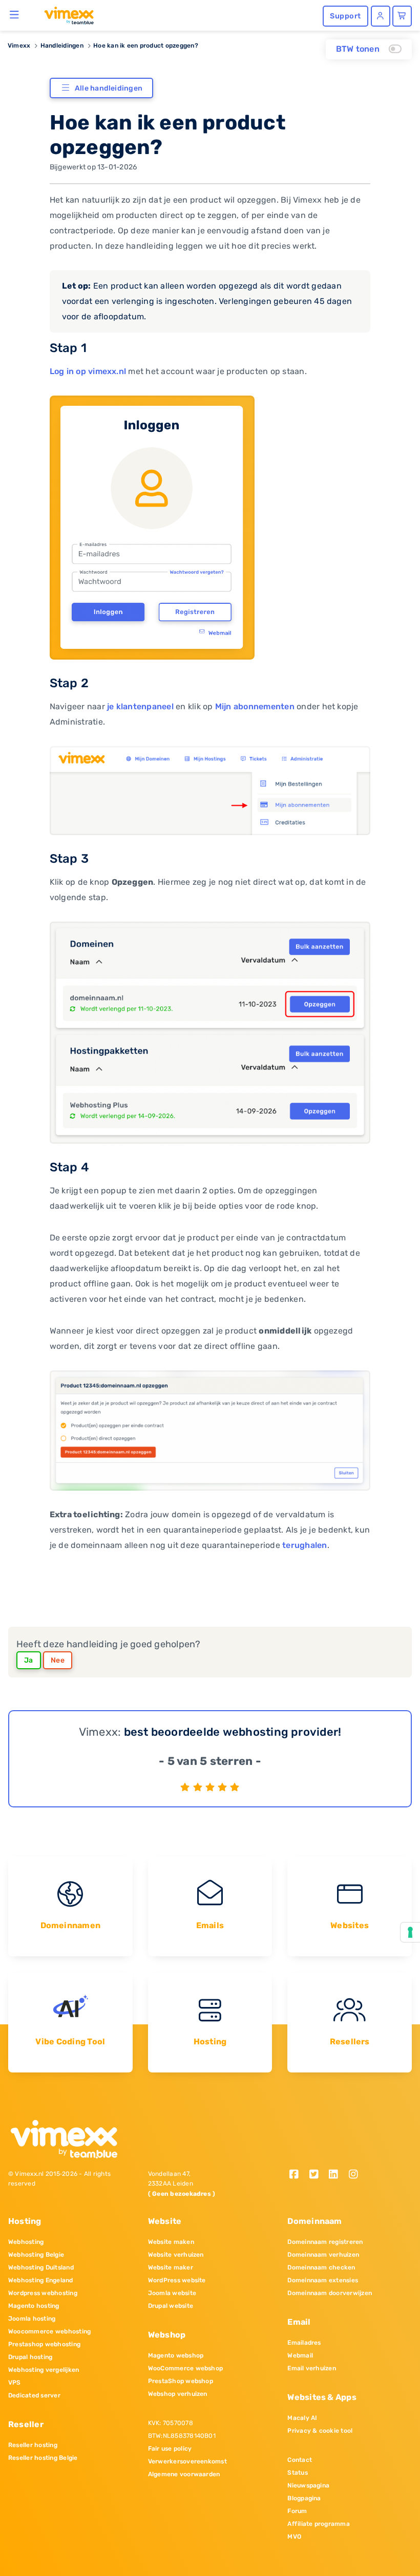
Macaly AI (302, 2418)
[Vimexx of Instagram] (356, 2175)
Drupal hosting (30, 2357)
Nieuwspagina (308, 2485)
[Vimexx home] (65, 15)
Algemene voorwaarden (184, 2474)
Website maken (171, 2242)
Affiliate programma (319, 2524)
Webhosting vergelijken (44, 2370)
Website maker (171, 2267)
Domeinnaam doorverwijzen (330, 2293)
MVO (294, 2537)
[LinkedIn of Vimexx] (337, 2175)
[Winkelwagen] (402, 16)
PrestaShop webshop (181, 2381)
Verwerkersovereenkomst (187, 2461)
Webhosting (26, 2242)
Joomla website (172, 2293)
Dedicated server (34, 2395)
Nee (58, 1660)
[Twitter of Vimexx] (317, 2175)
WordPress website (177, 2280)
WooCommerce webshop (186, 2368)
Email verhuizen (312, 2368)
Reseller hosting (33, 2445)
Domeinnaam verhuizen (323, 2255)
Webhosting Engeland (41, 2280)
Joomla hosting (32, 2319)
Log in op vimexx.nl (88, 371)
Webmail (300, 2355)
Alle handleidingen (109, 88)
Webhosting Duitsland (41, 2267)
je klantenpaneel (140, 706)
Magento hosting (34, 2306)
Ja (29, 1660)
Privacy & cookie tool (320, 2431)
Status (297, 2473)
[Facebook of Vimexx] (297, 2175)
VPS (15, 2383)
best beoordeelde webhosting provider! (233, 1732)
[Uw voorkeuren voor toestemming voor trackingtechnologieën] (410, 1932)
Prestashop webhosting (44, 2344)
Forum (297, 2511)
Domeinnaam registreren (325, 2242)
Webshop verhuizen (178, 2394)
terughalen (304, 1545)
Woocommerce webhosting (49, 2331)
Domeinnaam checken (321, 2267)
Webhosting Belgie (36, 2255)
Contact (300, 2460)
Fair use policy (170, 2449)
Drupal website (171, 2306)
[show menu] (15, 14)
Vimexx (19, 46)
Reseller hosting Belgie (43, 2458)
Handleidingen (62, 46)
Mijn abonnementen (255, 706)
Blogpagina (304, 2498)
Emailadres (304, 2343)
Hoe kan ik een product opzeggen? (146, 46)
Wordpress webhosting (43, 2293)
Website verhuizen (176, 2255)
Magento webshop (176, 2355)
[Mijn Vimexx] (381, 16)
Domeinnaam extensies (323, 2280)
